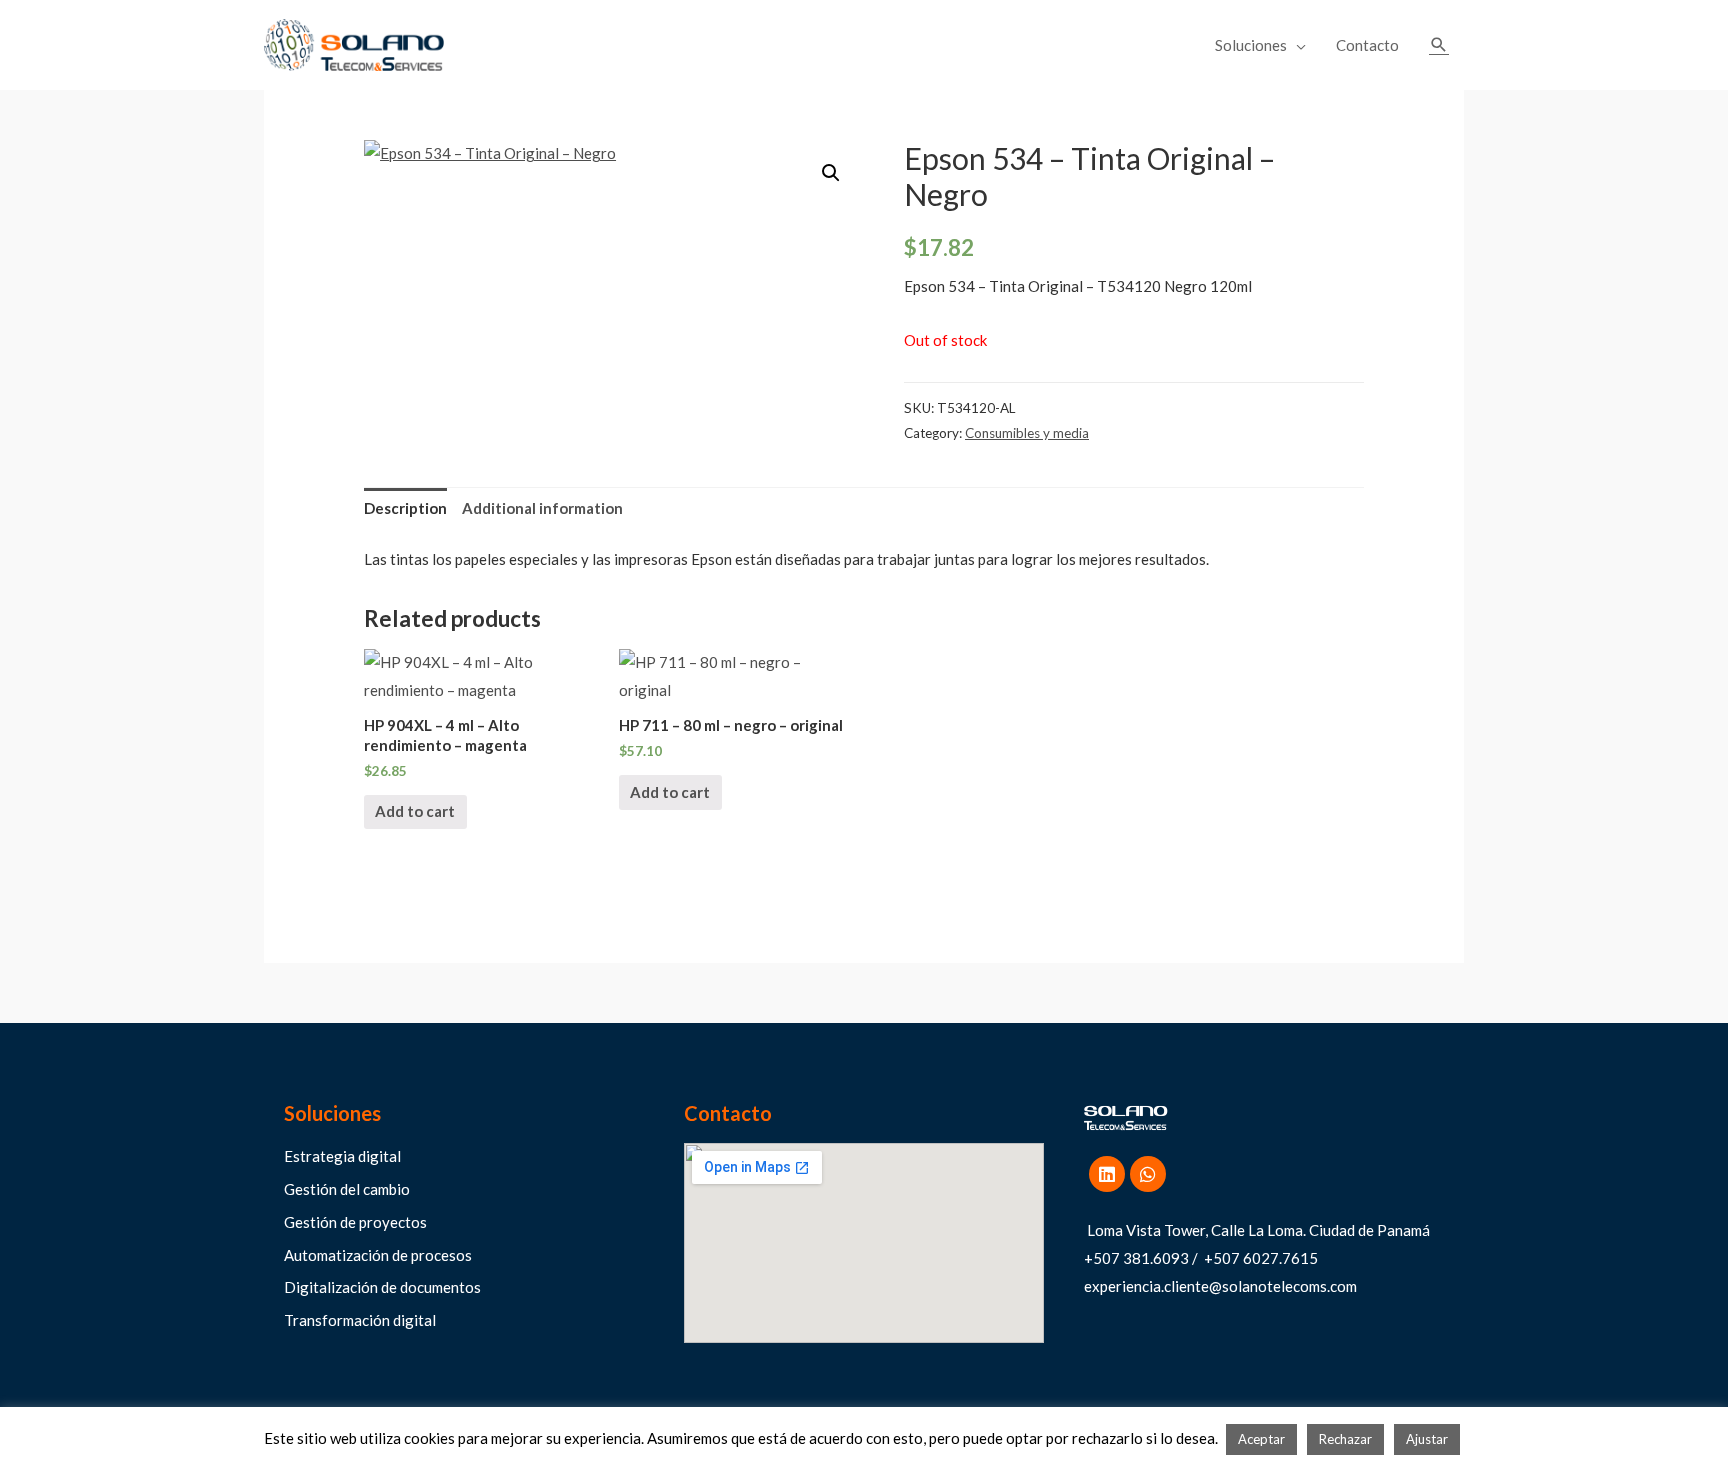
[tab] (405, 509)
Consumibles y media (1027, 433)
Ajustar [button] (1427, 1439)
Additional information (542, 508)
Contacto (1367, 45)
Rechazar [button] (1345, 1439)
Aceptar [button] (1261, 1439)
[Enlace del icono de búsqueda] (1439, 45)
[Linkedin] (1107, 1174)
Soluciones (1251, 45)
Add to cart (415, 811)
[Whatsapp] (1148, 1174)
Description (405, 508)
